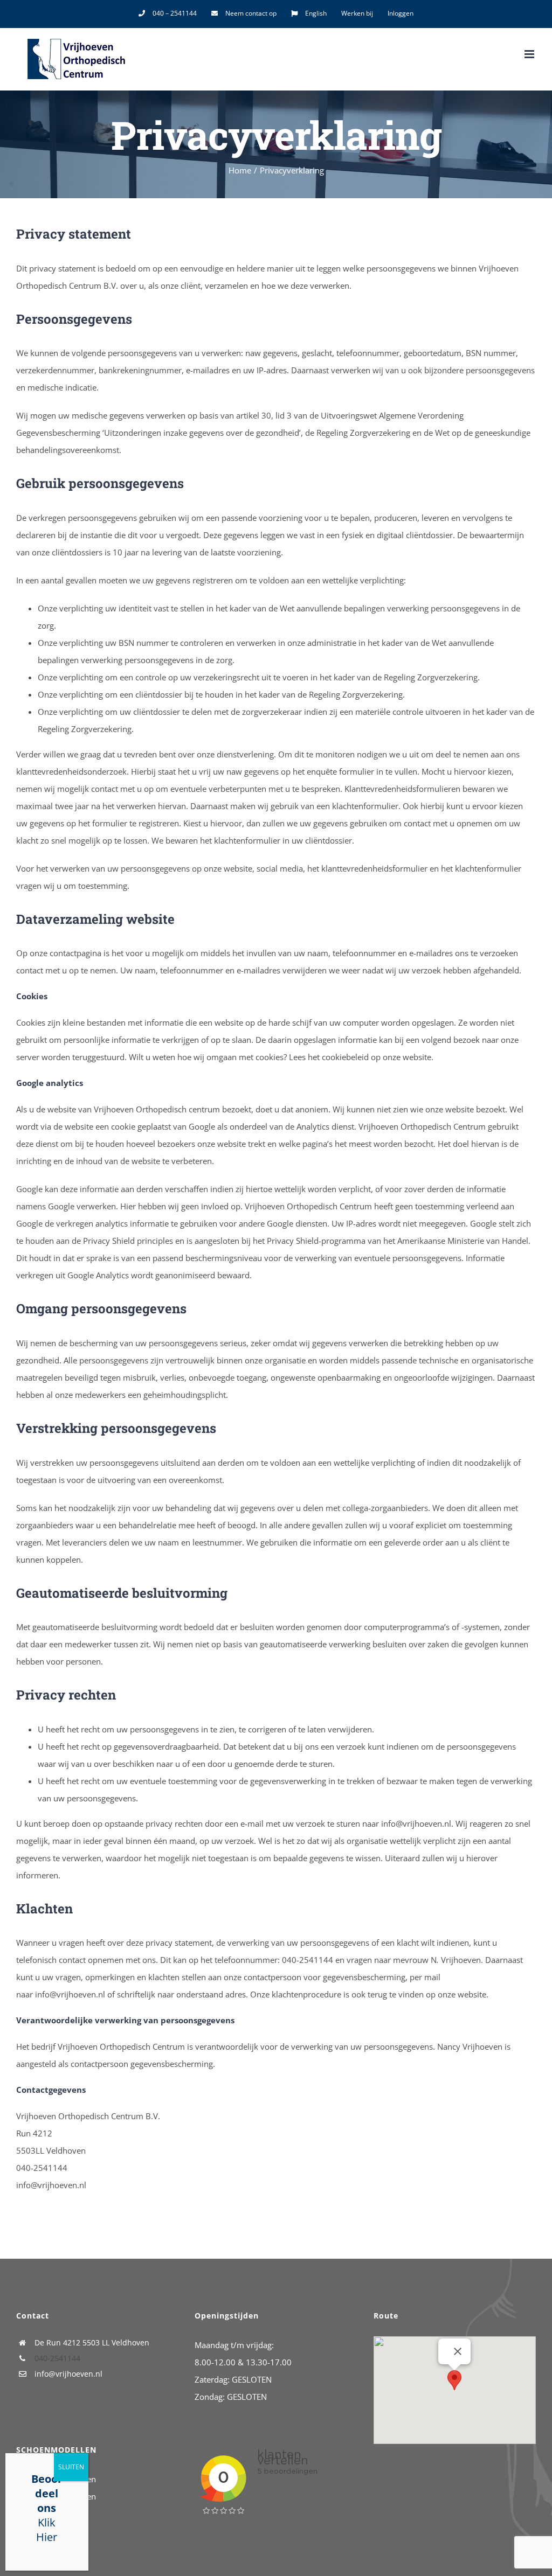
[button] (454, 2380)
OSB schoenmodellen (56, 2496)
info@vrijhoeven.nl (68, 2374)
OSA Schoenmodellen (56, 2479)
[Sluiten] (458, 2351)
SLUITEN (71, 2467)
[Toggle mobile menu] (530, 54)
